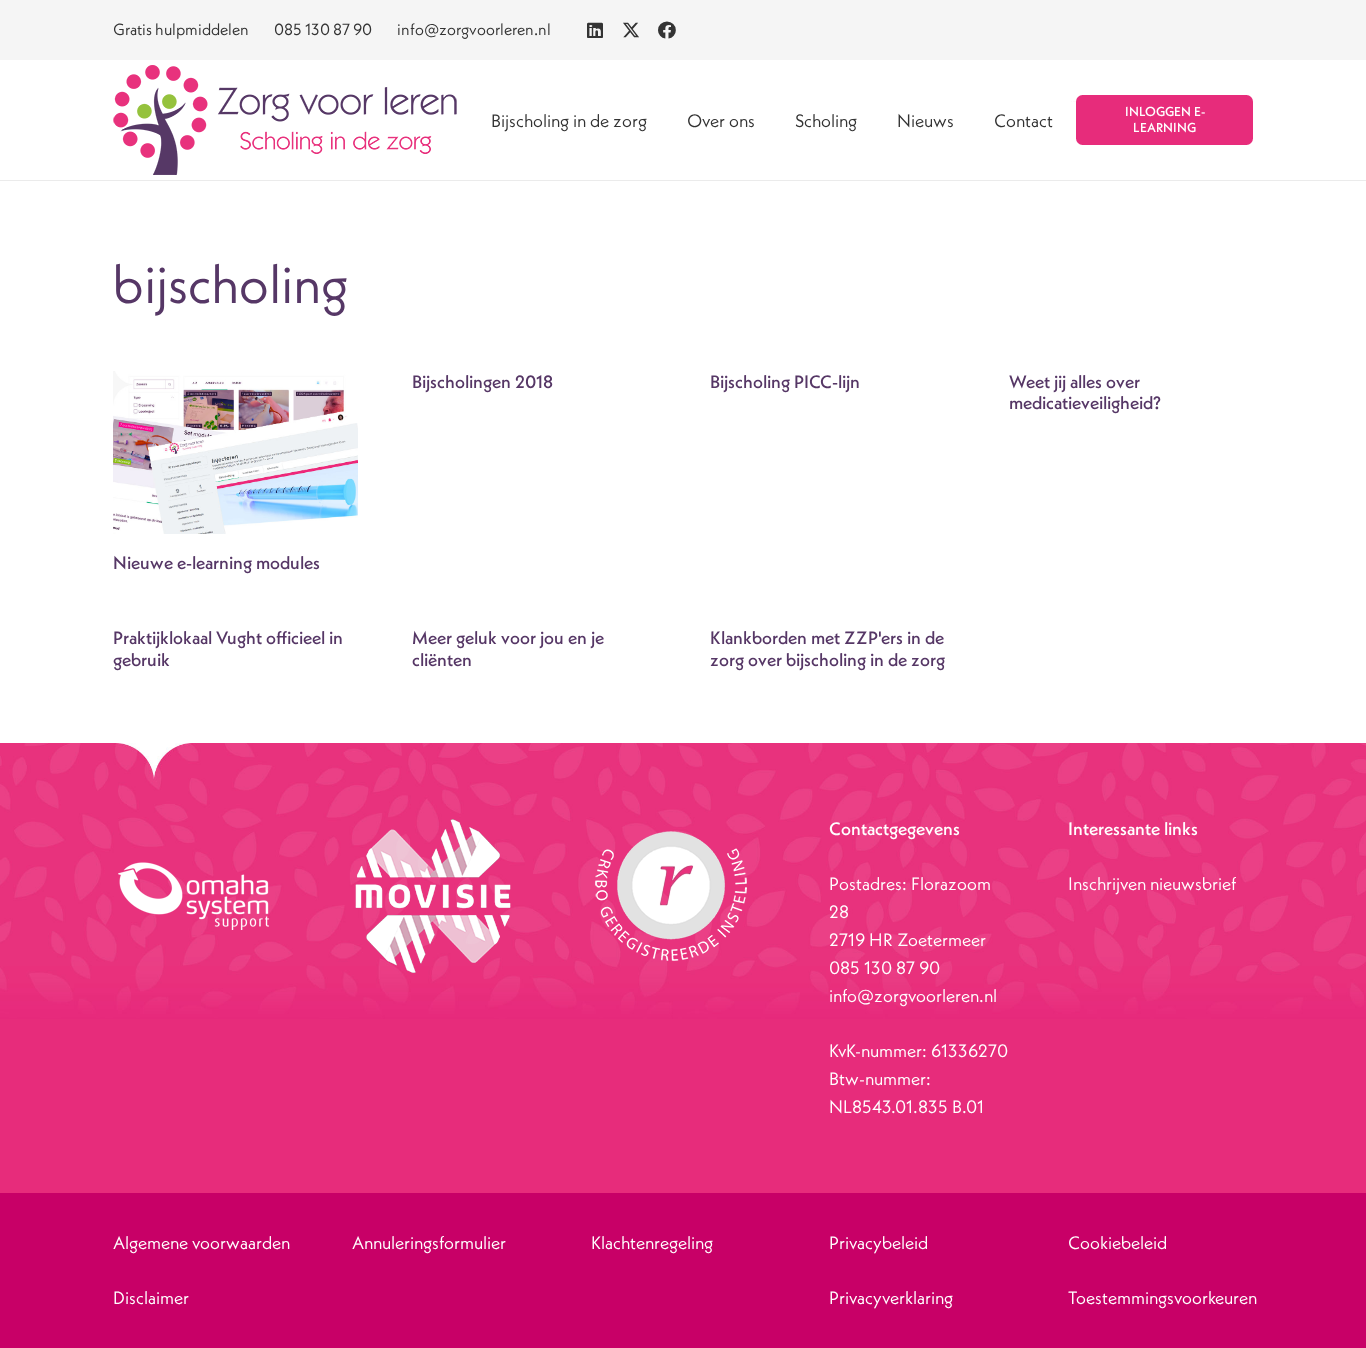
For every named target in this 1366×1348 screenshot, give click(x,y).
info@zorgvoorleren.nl (913, 995)
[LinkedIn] (595, 30)
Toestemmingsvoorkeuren (1162, 1297)
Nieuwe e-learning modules (216, 562)
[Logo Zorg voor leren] (285, 120)
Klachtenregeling (652, 1242)
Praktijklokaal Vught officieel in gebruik (228, 648)
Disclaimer (151, 1297)
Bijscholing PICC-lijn (785, 381)
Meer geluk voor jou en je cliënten (508, 648)
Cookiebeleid (1117, 1242)
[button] (771, 120)
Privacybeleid (878, 1242)
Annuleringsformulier (429, 1242)
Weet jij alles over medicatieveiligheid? (1085, 392)
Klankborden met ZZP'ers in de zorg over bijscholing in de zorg (827, 648)
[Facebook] (667, 30)
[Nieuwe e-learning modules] (235, 452)
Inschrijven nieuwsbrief (1152, 883)
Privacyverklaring (891, 1297)
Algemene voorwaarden (201, 1242)
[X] (631, 30)
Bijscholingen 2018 (482, 381)
